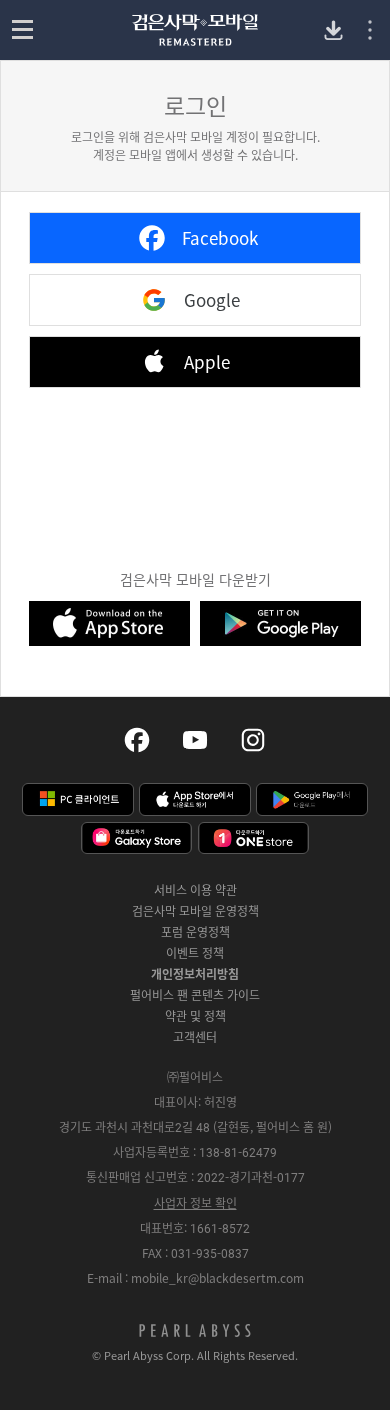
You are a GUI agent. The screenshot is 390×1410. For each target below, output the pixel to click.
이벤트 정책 (195, 953)
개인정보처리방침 (195, 974)
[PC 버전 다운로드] (333, 30)
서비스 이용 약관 (195, 890)
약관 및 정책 (195, 1016)
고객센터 (195, 1037)
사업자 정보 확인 (195, 1203)
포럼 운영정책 (195, 932)
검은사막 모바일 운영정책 (195, 911)
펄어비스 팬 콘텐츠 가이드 (195, 995)
